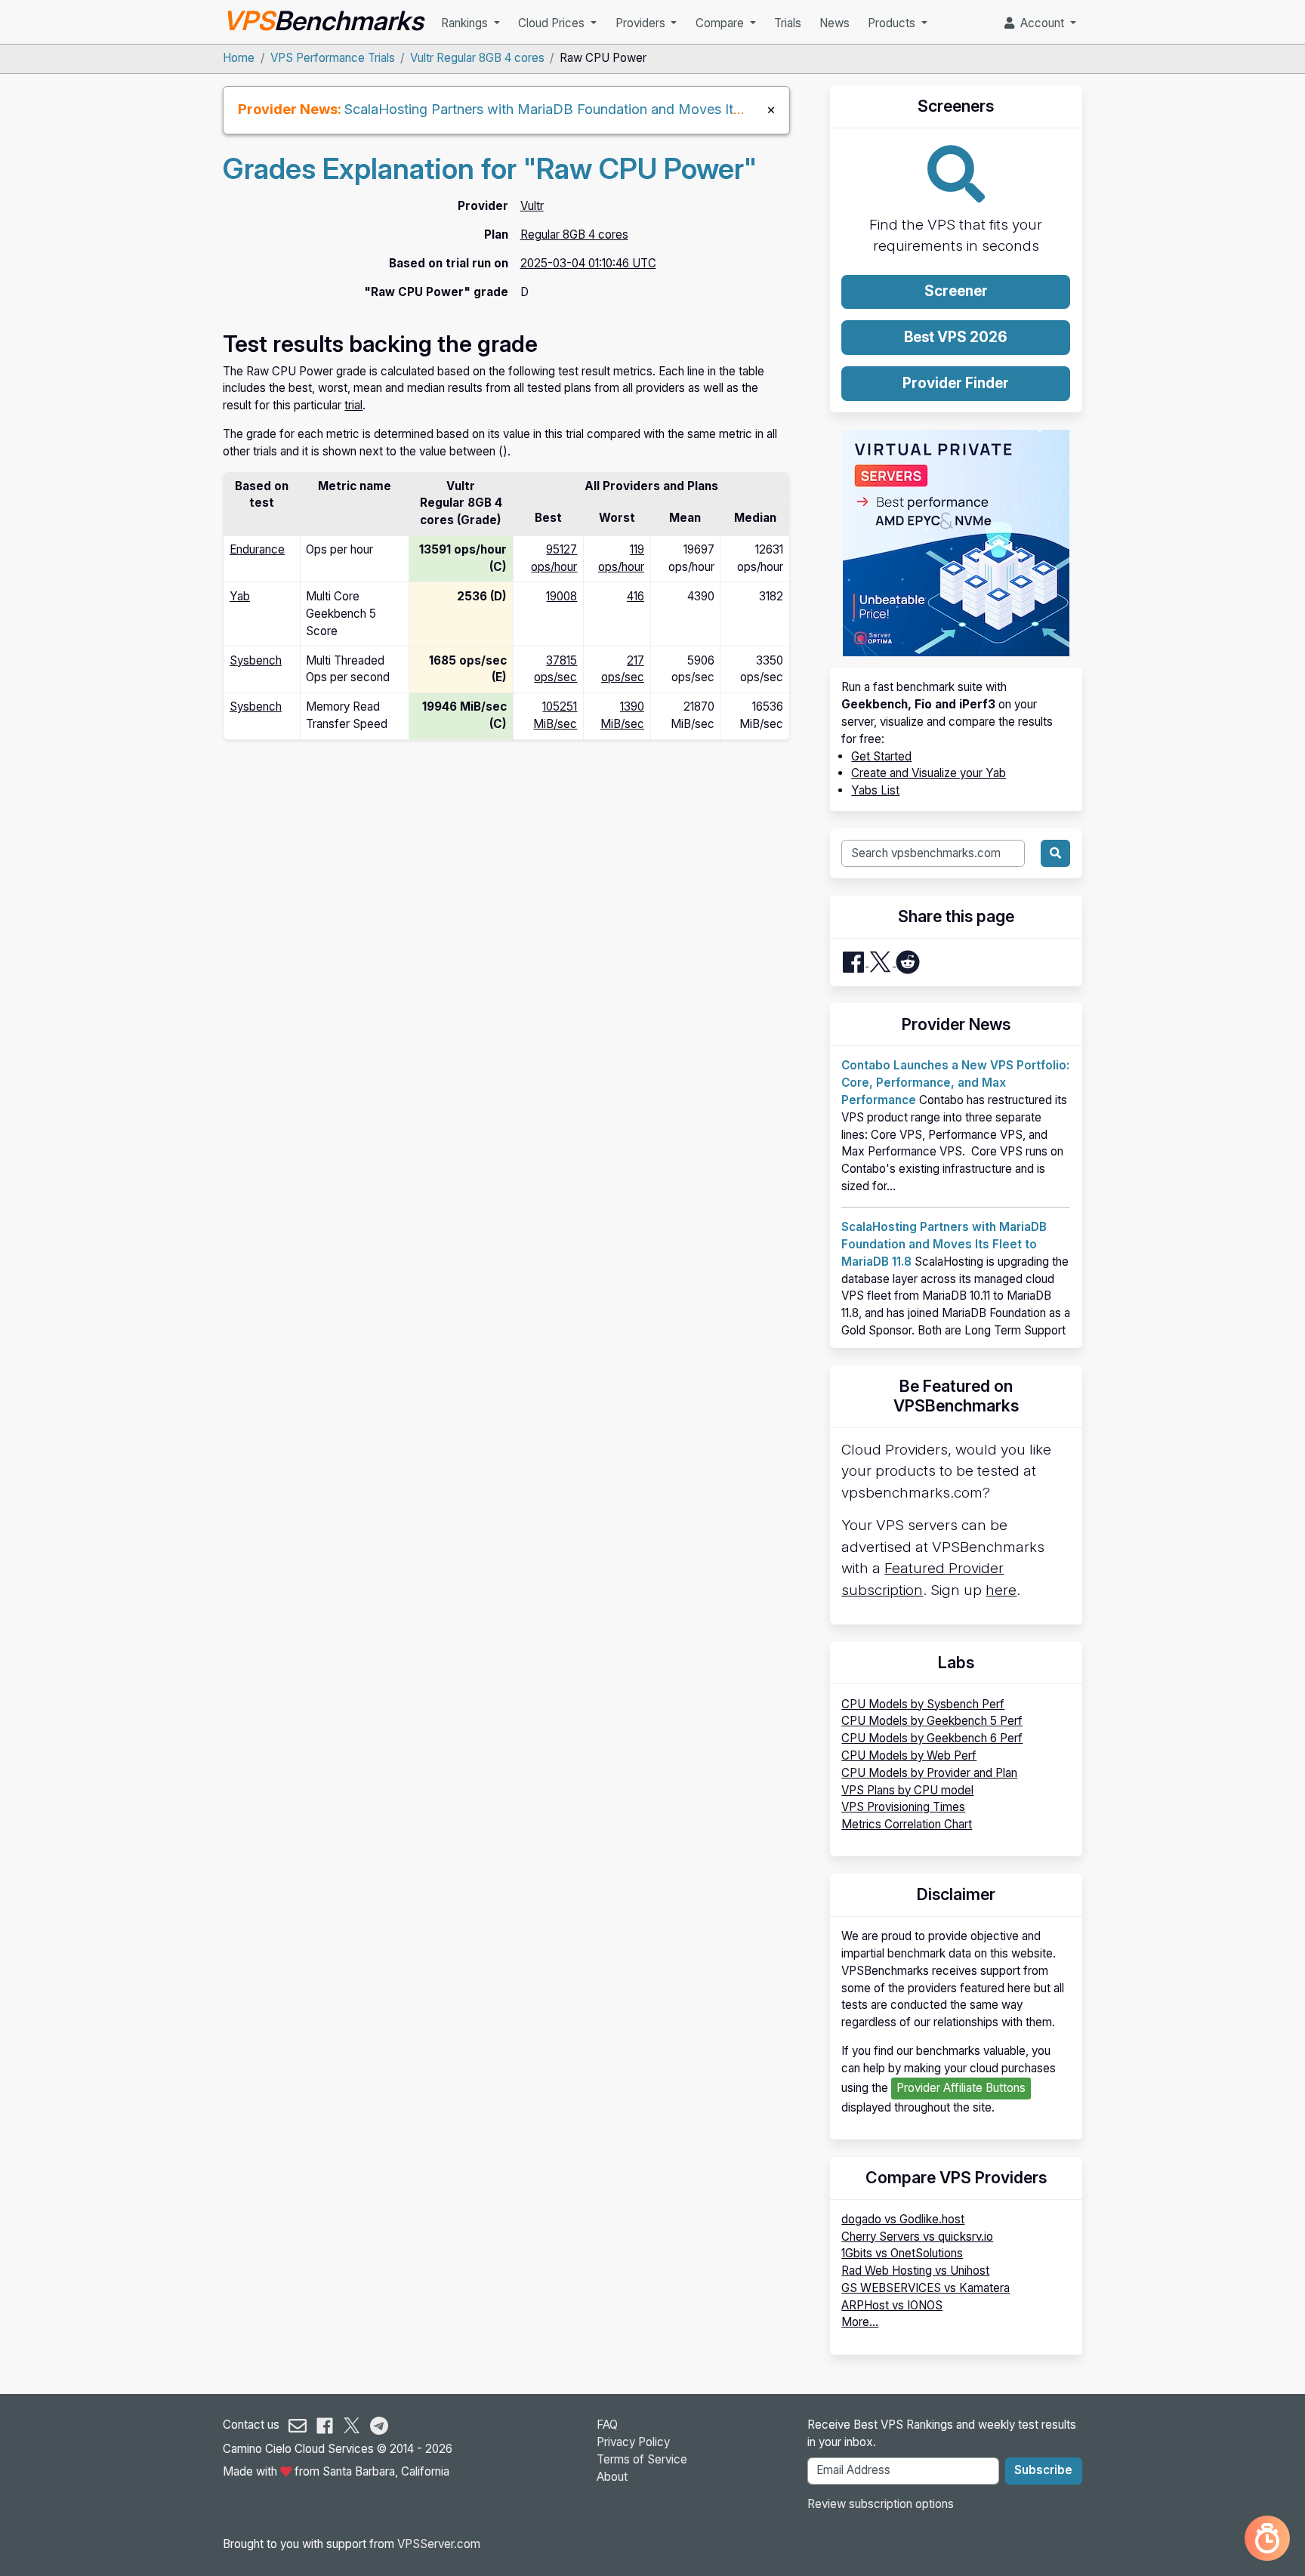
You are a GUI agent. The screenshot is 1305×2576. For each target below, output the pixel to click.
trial (353, 405)
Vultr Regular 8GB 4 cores (477, 58)
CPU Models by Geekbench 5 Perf (932, 1721)
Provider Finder (956, 383)
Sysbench (256, 660)
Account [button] (1041, 23)
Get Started (881, 756)
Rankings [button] (466, 23)
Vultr (532, 206)
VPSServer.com (439, 2544)
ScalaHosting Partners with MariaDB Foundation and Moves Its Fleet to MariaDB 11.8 (611, 109)
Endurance (257, 549)
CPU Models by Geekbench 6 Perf (932, 1738)
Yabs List (875, 790)
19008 (561, 596)
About (612, 2477)
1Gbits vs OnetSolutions (902, 2253)
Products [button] (893, 23)
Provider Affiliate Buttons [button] (961, 2088)
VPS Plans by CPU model (907, 1790)
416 (636, 596)
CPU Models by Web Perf (909, 1755)
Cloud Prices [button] (553, 23)
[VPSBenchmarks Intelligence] (1267, 2538)
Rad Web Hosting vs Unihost (915, 2271)
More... (860, 2322)
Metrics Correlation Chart (907, 1824)
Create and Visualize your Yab (929, 773)
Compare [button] (721, 23)
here (1001, 1590)
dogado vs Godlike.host (903, 2219)
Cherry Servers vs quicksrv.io (917, 2237)
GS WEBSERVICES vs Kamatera (926, 2288)
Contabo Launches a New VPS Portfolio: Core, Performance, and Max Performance (955, 1083)
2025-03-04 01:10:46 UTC (588, 263)
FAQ (607, 2425)
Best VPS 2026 (956, 337)
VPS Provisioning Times (903, 1807)
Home (239, 58)
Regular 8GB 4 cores (574, 234)
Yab (240, 596)
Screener (956, 291)
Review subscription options (881, 2504)
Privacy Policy (633, 2442)
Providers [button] (642, 23)
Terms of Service (642, 2459)
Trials (788, 23)
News (835, 23)
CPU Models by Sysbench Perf (923, 1704)
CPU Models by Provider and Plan (929, 1773)
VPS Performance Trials (333, 58)
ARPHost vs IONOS (892, 2305)
